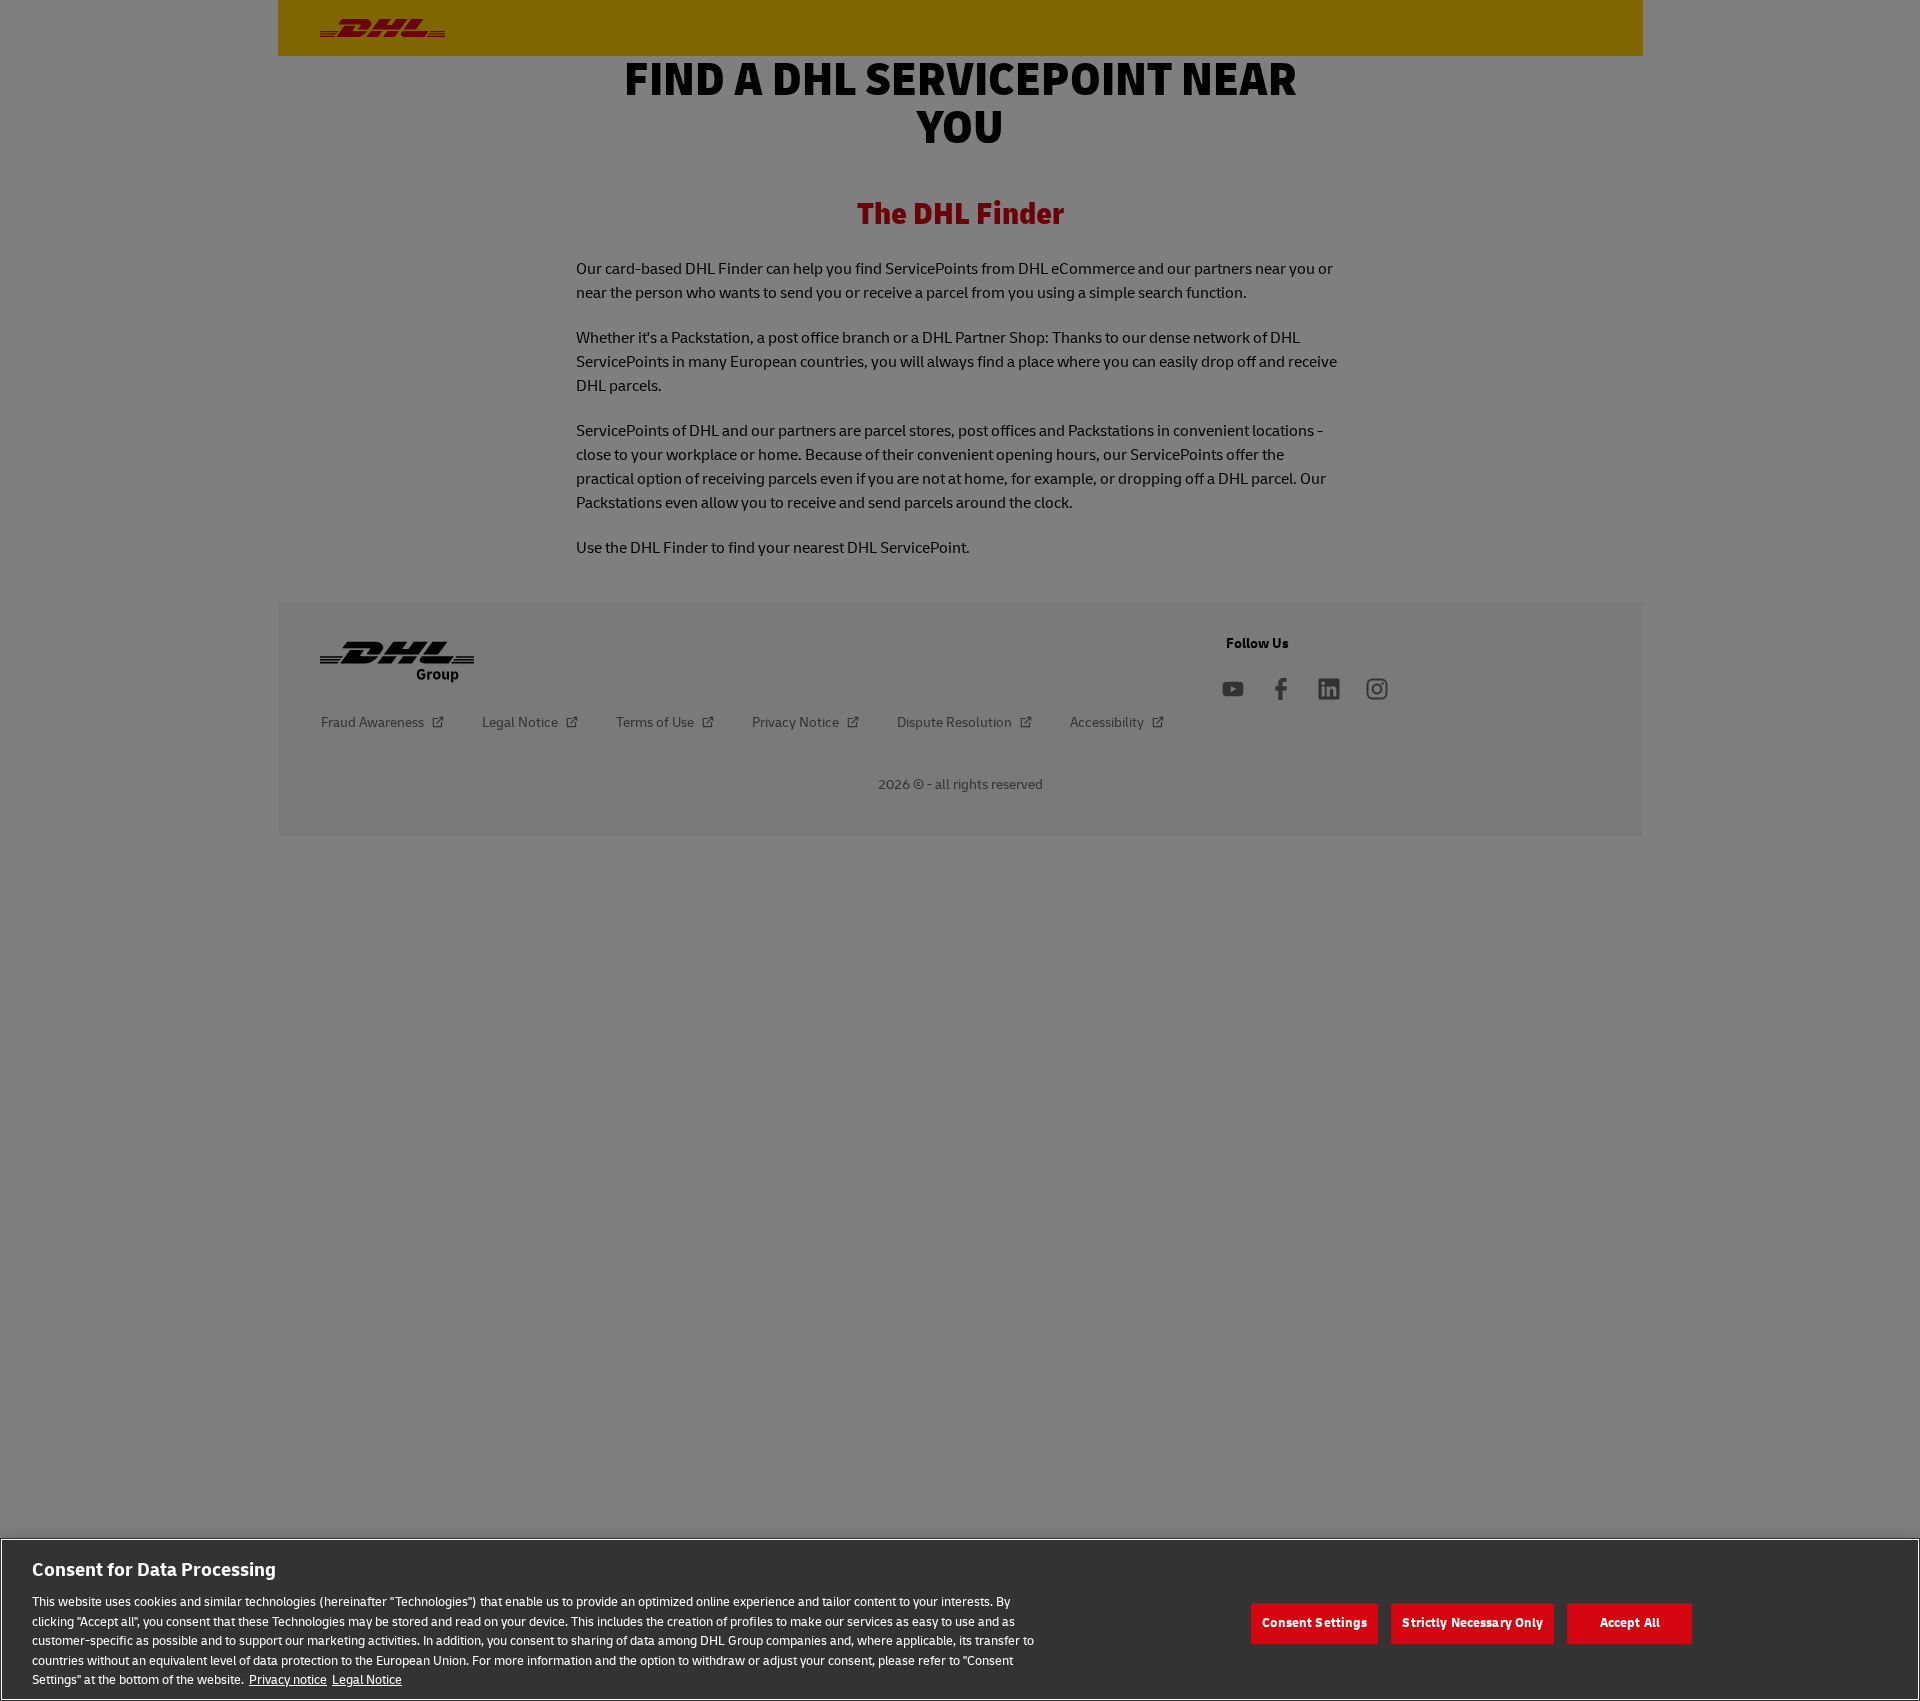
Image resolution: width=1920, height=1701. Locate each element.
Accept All (1630, 1623)
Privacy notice (288, 1680)
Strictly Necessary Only (1472, 1623)
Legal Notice (367, 1680)
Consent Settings (1314, 1623)
